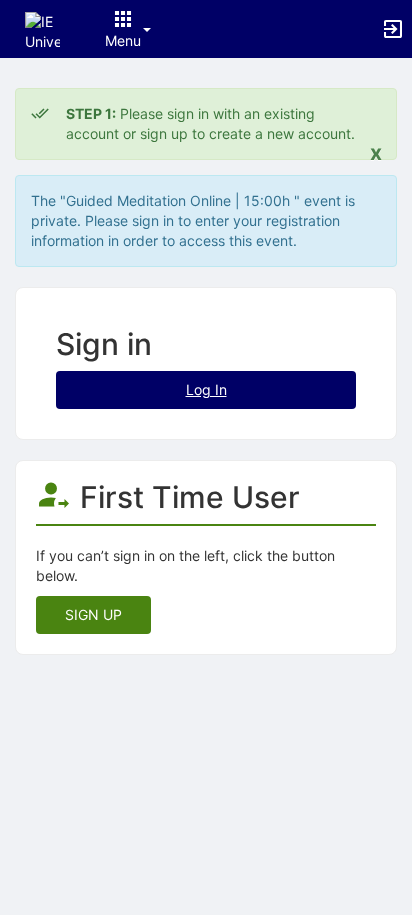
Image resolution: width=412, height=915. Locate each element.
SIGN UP (93, 614)
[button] (42, 27)
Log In (206, 389)
